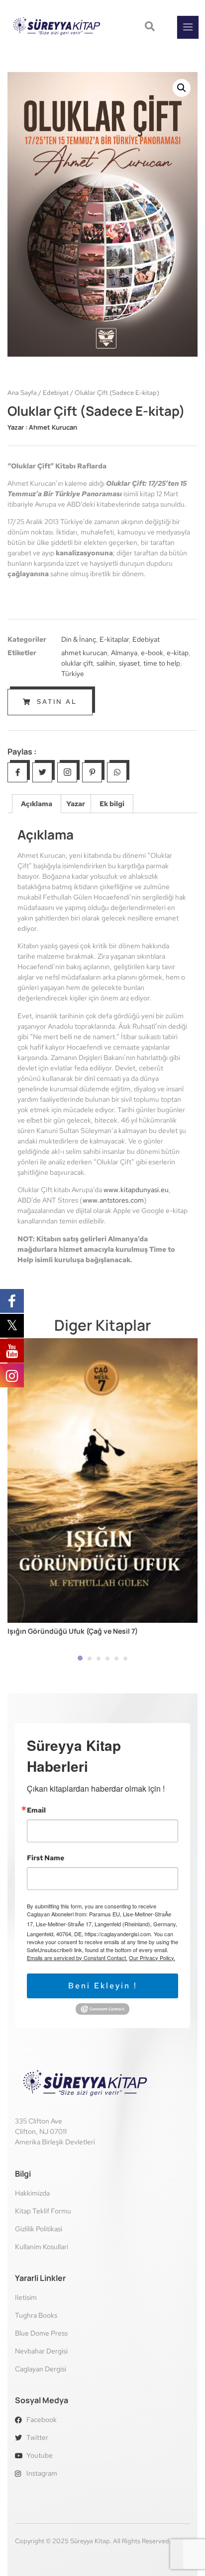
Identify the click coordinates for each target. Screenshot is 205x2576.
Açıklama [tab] (37, 804)
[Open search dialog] (151, 27)
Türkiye (73, 674)
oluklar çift (77, 663)
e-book (152, 653)
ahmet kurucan (84, 653)
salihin (106, 663)
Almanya (124, 653)
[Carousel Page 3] (99, 1659)
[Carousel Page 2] (90, 1659)
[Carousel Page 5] (116, 1659)
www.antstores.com (113, 1200)
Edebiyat (56, 393)
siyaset (129, 663)
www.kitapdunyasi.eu (136, 1190)
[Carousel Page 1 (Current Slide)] (80, 1658)
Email (36, 1810)
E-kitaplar (114, 639)
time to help (162, 663)
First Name (46, 1858)
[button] (182, 88)
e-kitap (178, 653)
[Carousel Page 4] (107, 1659)
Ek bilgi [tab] (112, 804)
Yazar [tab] (76, 804)
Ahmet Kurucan (53, 427)
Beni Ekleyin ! (103, 1986)
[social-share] (17, 772)
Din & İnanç (79, 639)
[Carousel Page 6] (125, 1659)
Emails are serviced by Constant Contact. (77, 1958)
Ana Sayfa (22, 393)
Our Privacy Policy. (152, 1958)
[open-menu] (188, 27)
